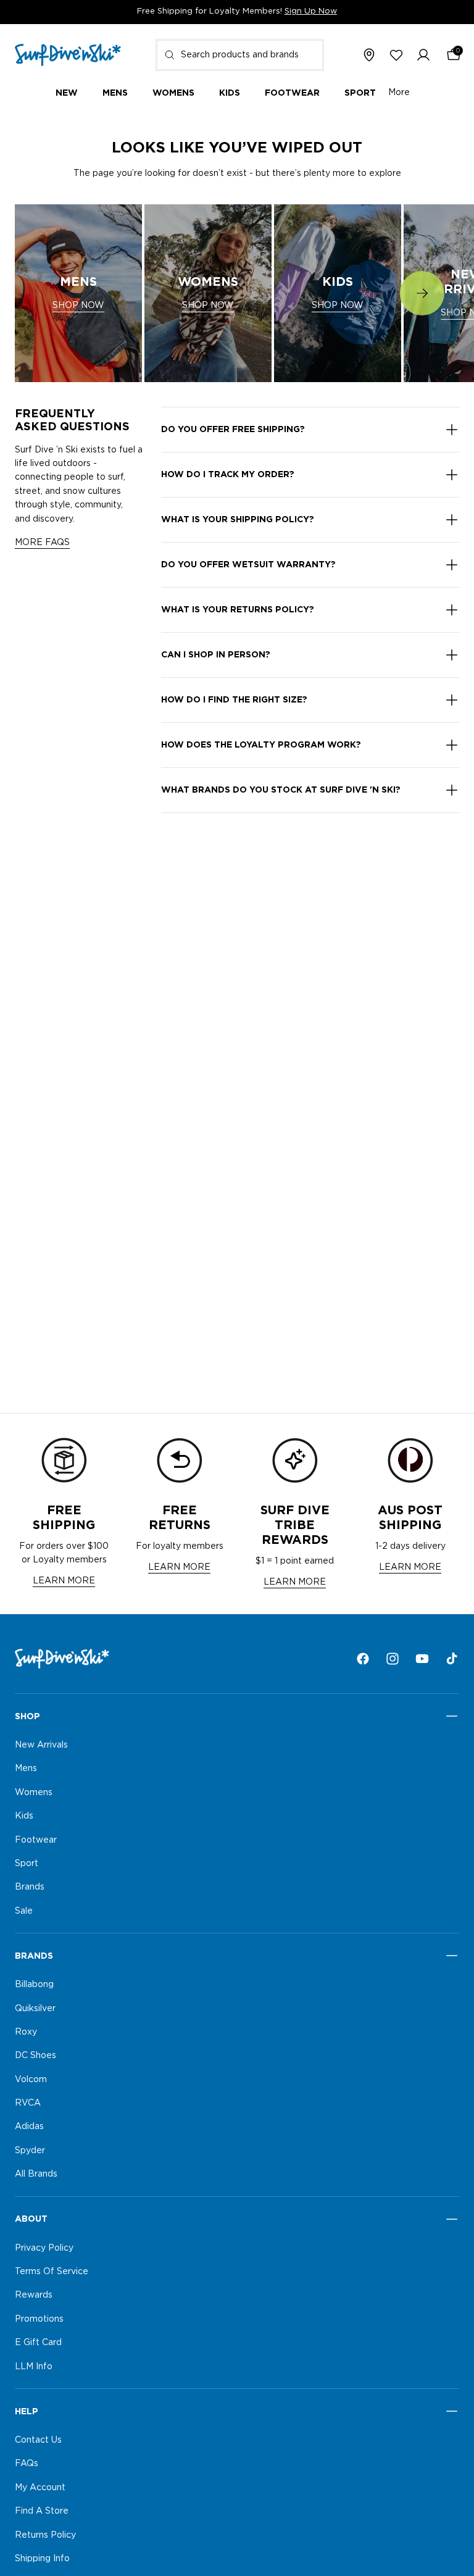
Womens (34, 1792)
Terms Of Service (52, 2272)
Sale (24, 1911)
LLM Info (34, 2366)
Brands (30, 1887)
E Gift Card (38, 2343)
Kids (24, 1816)
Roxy (26, 2032)
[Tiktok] (452, 1659)
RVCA (28, 2103)
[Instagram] (393, 1659)
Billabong (34, 1985)
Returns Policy (45, 2535)
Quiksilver (35, 2008)
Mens (26, 1769)
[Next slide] (422, 293)
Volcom (31, 2079)
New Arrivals (41, 1745)
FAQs (27, 2464)
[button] (423, 55)
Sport (27, 1864)
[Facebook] (363, 1659)
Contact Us (38, 2440)
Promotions (39, 2319)
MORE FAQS (42, 543)
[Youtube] (422, 1659)
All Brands (36, 2174)
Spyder (30, 2151)
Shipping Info (42, 2559)
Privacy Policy (44, 2248)
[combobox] (240, 55)
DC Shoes (35, 2056)
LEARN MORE (64, 1581)
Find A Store (42, 2511)
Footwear (36, 1840)
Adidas (29, 2127)
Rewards (34, 2295)
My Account (40, 2487)
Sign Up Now (311, 11)
